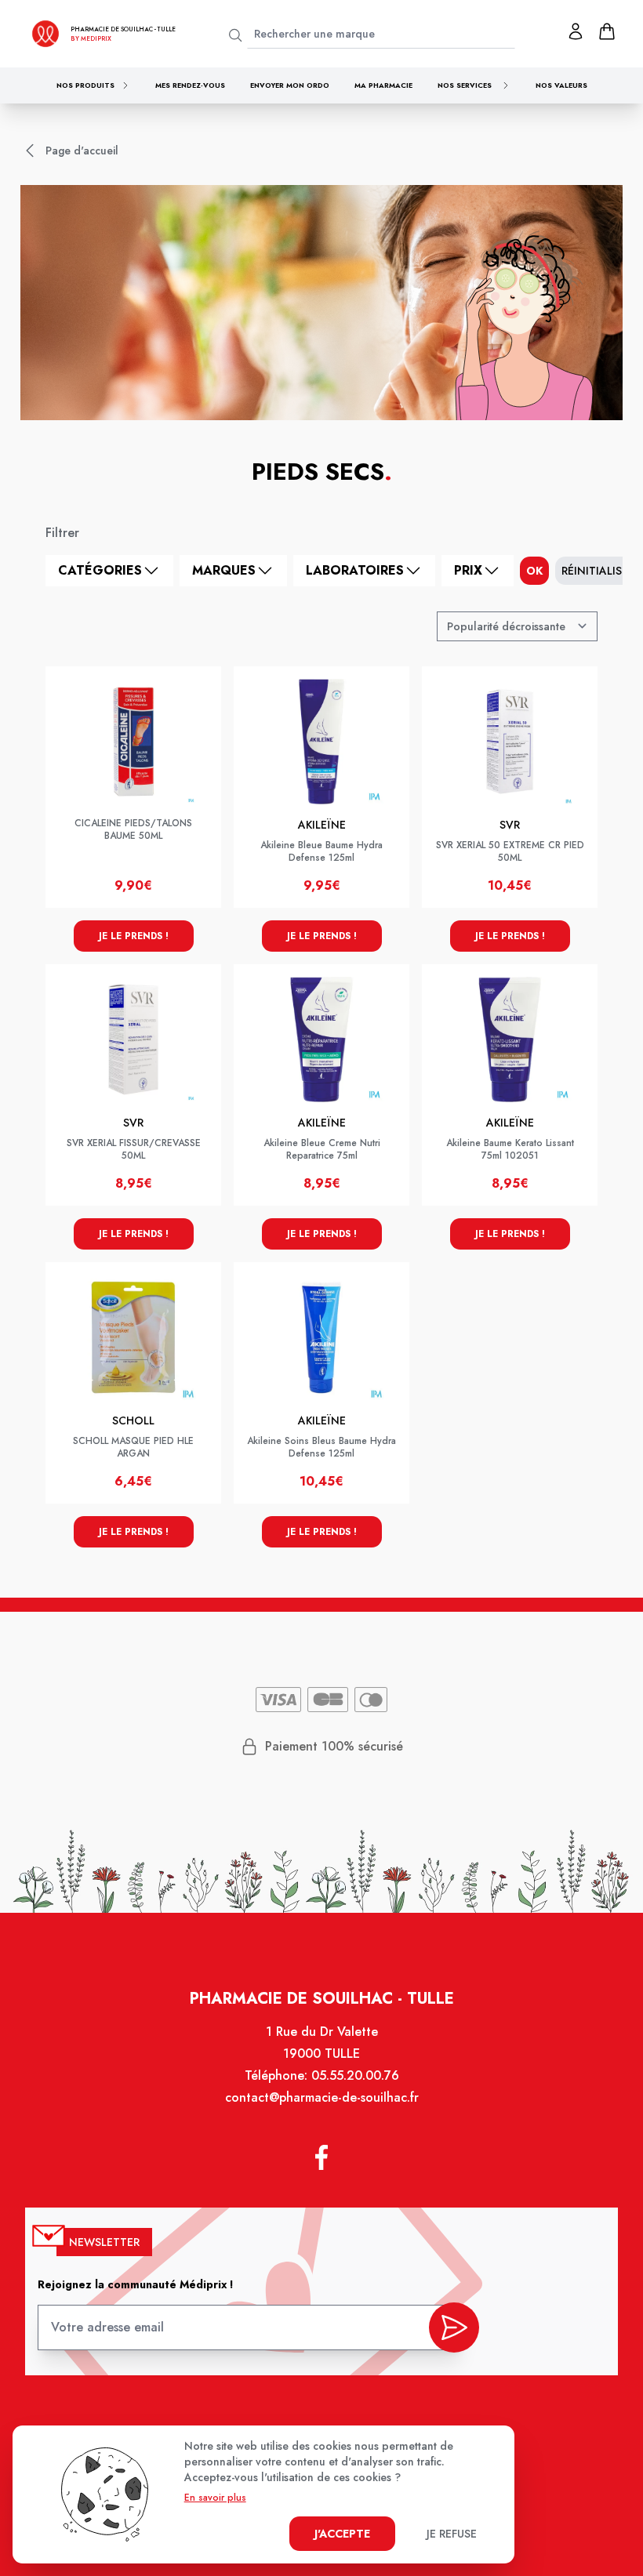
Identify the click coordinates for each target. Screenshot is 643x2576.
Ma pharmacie (383, 85)
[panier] (607, 31)
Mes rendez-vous (190, 85)
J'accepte (342, 2534)
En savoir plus (215, 2498)
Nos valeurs (561, 85)
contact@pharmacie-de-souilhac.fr (322, 2097)
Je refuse (452, 2534)
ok (534, 571)
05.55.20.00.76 (355, 2075)
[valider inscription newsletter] (454, 2327)
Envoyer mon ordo (290, 85)
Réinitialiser (598, 571)
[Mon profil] (576, 31)
